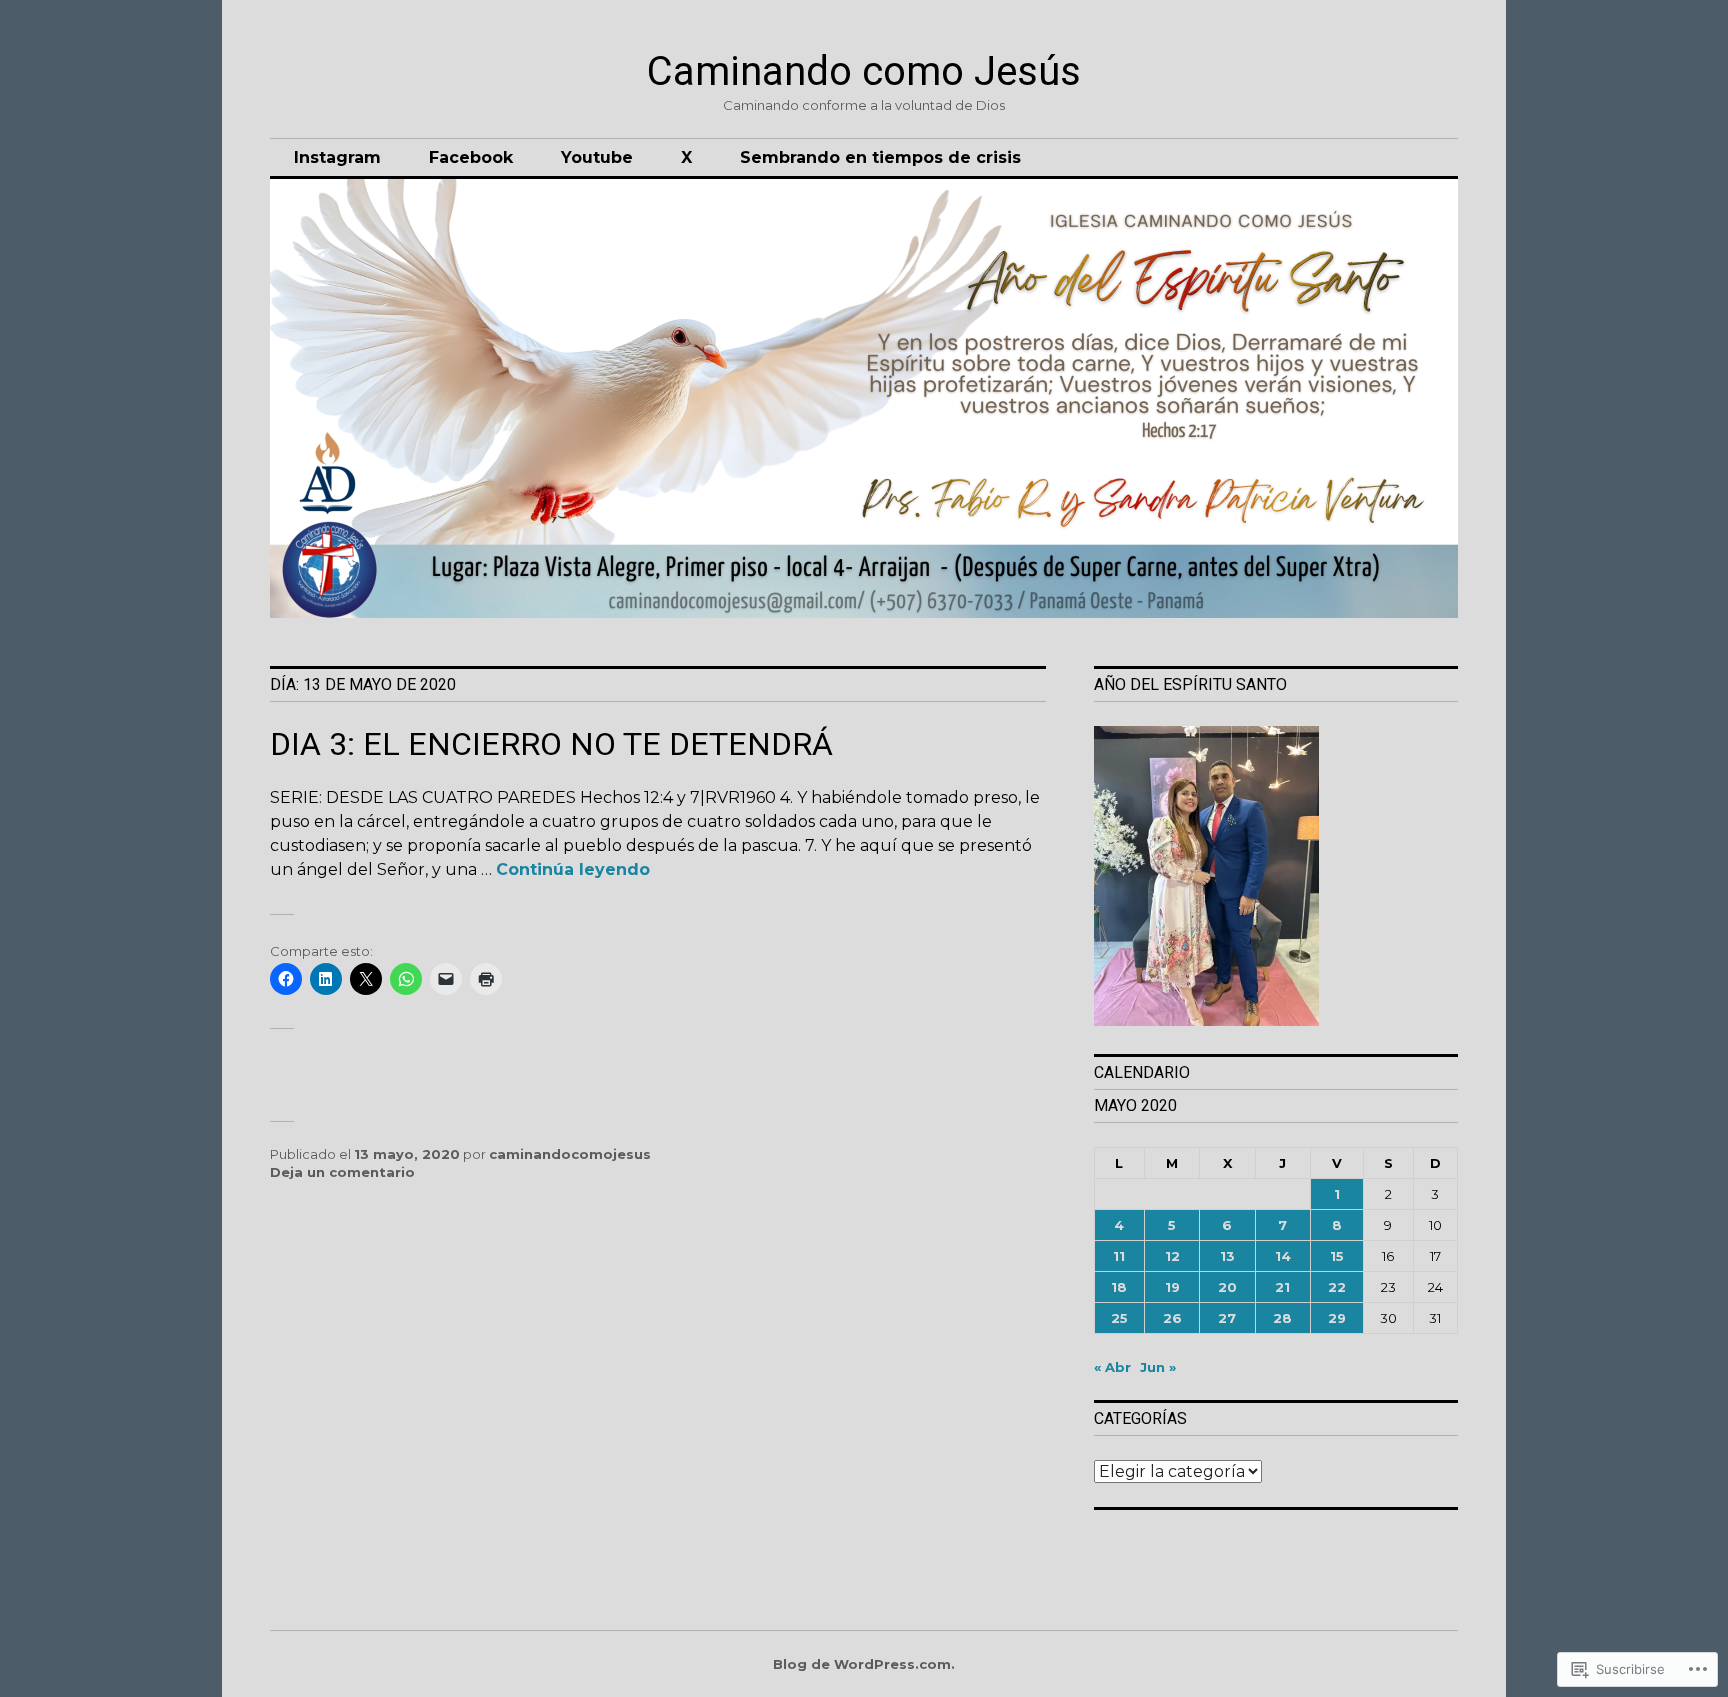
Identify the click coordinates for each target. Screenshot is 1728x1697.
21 (1282, 1287)
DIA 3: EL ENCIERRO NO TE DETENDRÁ (551, 744)
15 (1337, 1256)
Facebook (471, 157)
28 (1282, 1318)
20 (1227, 1287)
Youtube (597, 157)
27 (1227, 1318)
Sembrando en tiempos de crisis (880, 157)
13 (1227, 1256)
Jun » (1158, 1367)
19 (1172, 1287)
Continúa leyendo (573, 869)
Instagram (337, 157)
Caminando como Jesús (864, 71)
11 (1119, 1256)
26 (1172, 1318)
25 (1119, 1318)
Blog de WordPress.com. (864, 1664)
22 (1337, 1287)
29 (1337, 1318)
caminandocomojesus (570, 1154)
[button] (1276, 878)
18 (1119, 1287)
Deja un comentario (342, 1172)
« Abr (1112, 1367)
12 (1172, 1256)
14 (1283, 1256)
